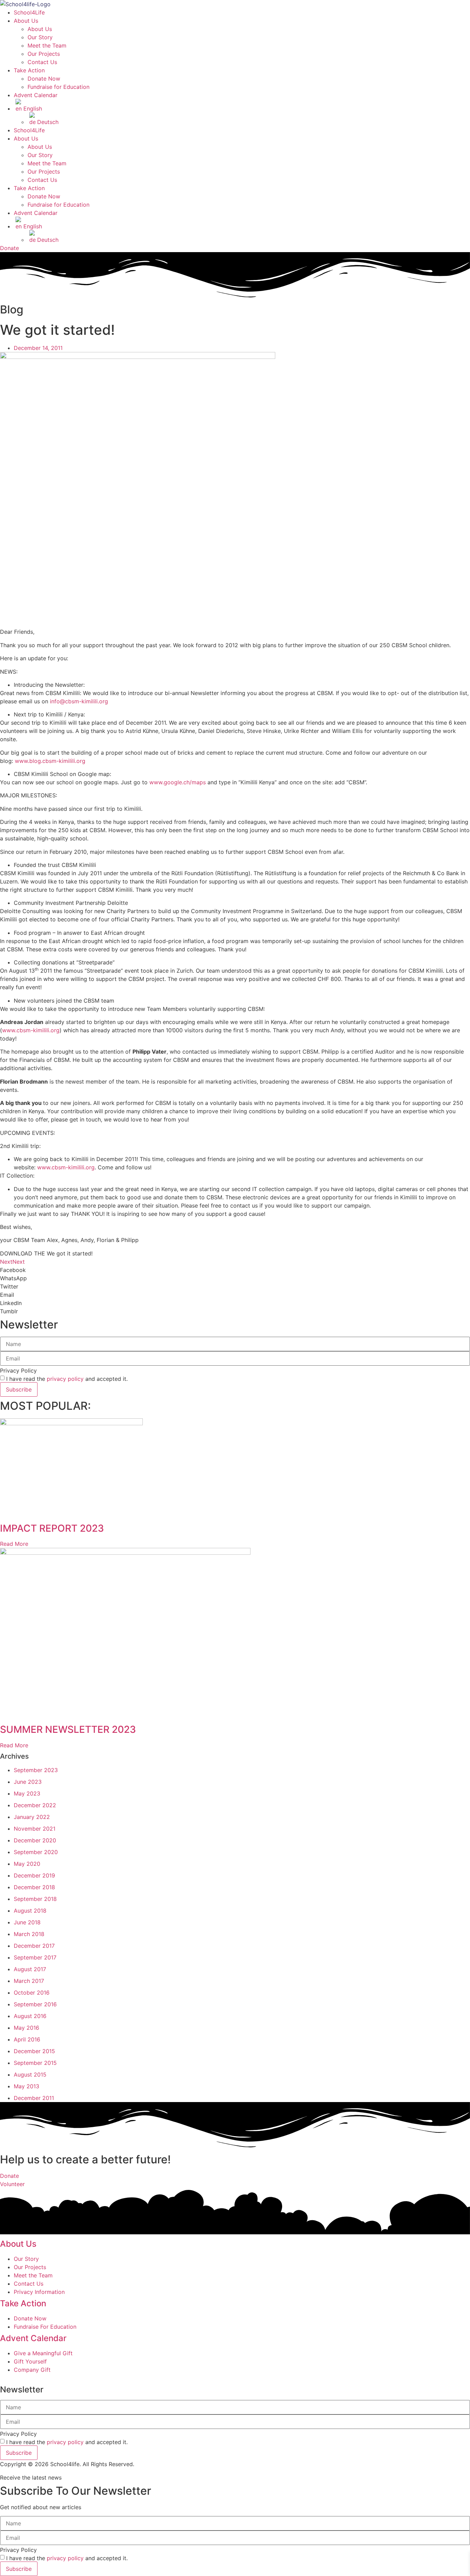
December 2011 (34, 2098)
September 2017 (35, 1957)
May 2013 (26, 2086)
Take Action (29, 70)
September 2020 (36, 1852)
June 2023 (28, 1782)
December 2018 (34, 1887)
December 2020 (35, 1840)
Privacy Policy (18, 1370)
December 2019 (34, 1875)
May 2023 (27, 1793)
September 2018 (35, 1899)
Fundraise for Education (58, 87)
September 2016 (35, 2004)
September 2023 (36, 1770)
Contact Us (42, 62)
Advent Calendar (36, 95)
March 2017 (29, 1981)
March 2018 (29, 1934)
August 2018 (30, 1911)
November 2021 (35, 1829)
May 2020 (27, 1864)
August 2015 (30, 2075)
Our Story (40, 37)
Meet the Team (47, 45)
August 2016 (30, 2016)
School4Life (29, 12)
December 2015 (34, 2051)
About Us (26, 21)
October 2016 (32, 1993)
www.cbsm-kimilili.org (31, 1030)
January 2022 (32, 1817)
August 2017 (30, 1969)
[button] (46, 1253)
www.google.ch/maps (178, 782)
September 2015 (35, 2063)
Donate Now (44, 79)
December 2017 (34, 1946)
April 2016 (27, 2039)
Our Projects (44, 54)
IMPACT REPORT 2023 (52, 1528)
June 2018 (27, 1922)
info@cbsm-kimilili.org (79, 701)
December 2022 (35, 1805)
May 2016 (26, 2028)
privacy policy (65, 1379)
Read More (14, 1544)
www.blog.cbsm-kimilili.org (50, 761)
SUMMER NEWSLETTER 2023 (68, 1729)
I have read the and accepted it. (67, 1379)
